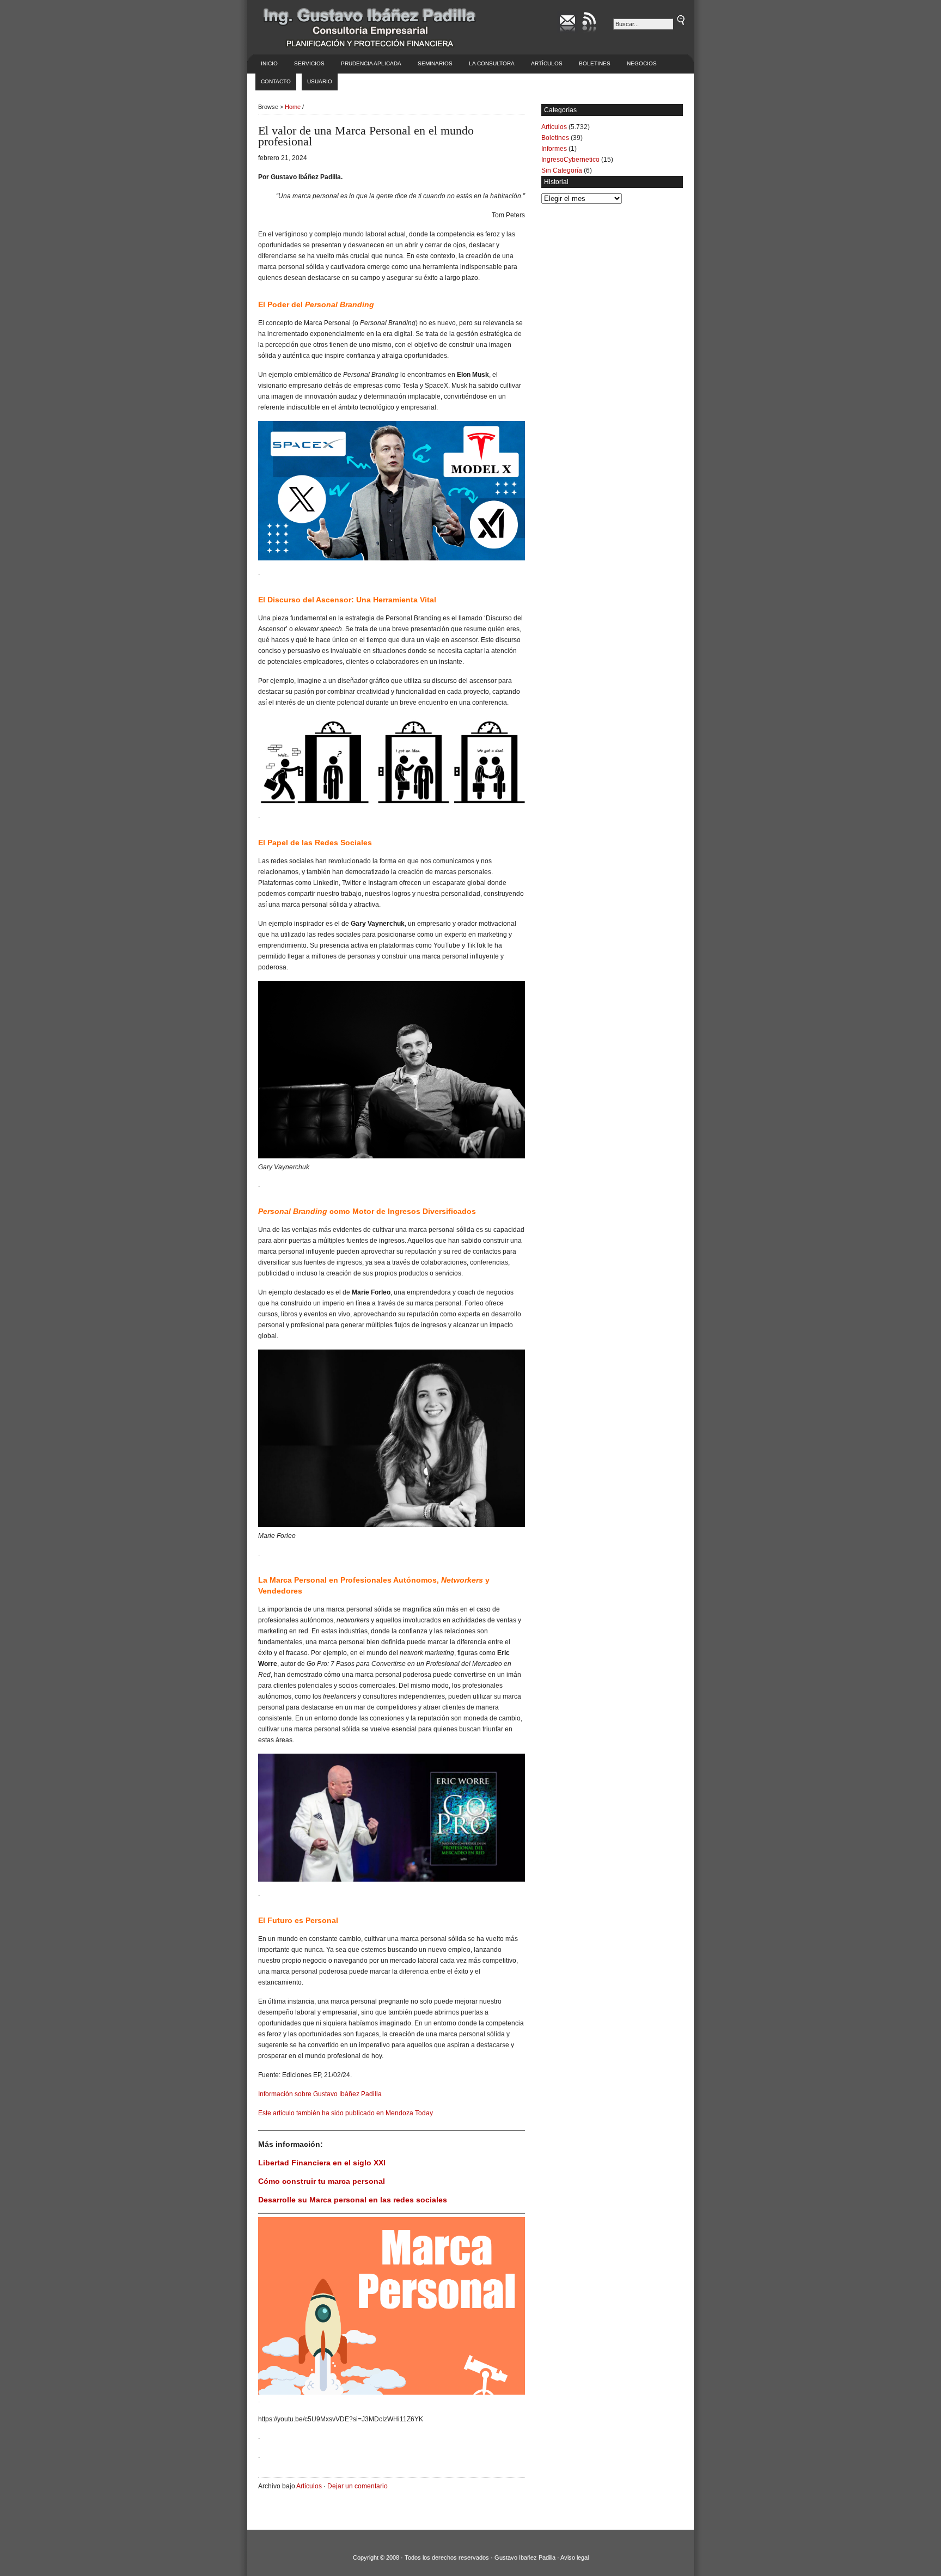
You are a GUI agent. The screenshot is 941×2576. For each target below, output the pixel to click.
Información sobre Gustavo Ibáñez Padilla (320, 2094)
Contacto (276, 81)
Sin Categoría (562, 170)
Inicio (269, 63)
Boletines (595, 63)
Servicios (309, 63)
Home (293, 107)
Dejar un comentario (358, 2486)
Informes (554, 149)
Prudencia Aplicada (371, 63)
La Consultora (492, 63)
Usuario (320, 81)
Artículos (547, 63)
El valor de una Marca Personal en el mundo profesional (366, 136)
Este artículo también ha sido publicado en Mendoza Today (346, 2113)
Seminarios (435, 63)
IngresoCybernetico (570, 160)
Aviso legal (575, 2557)
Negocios (642, 63)
